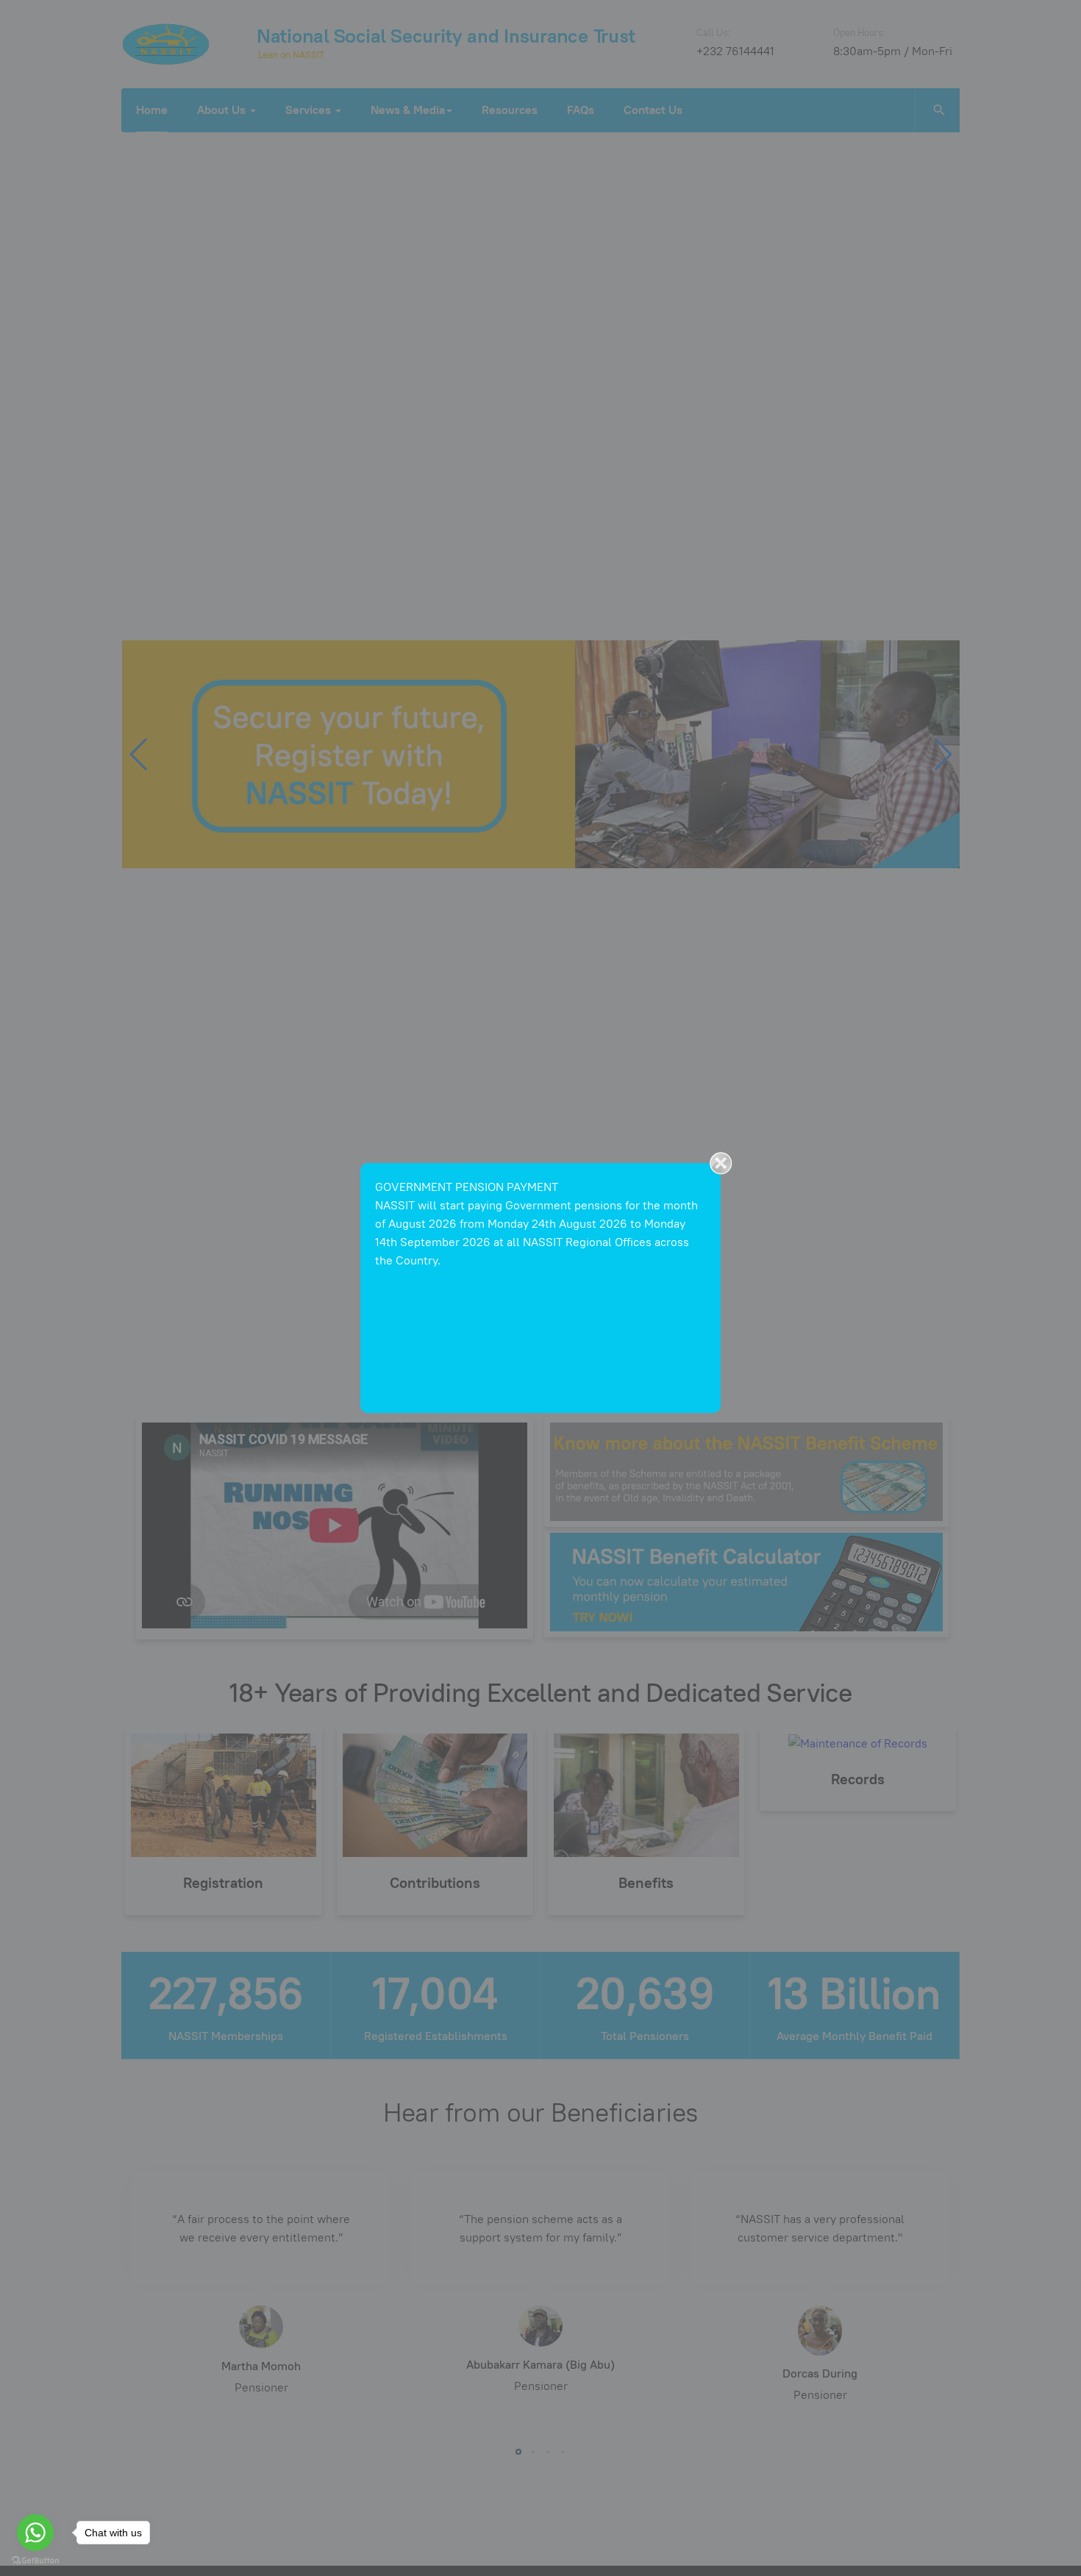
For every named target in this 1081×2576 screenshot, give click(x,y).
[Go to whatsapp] (35, 2533)
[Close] (721, 1163)
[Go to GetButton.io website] (35, 2561)
